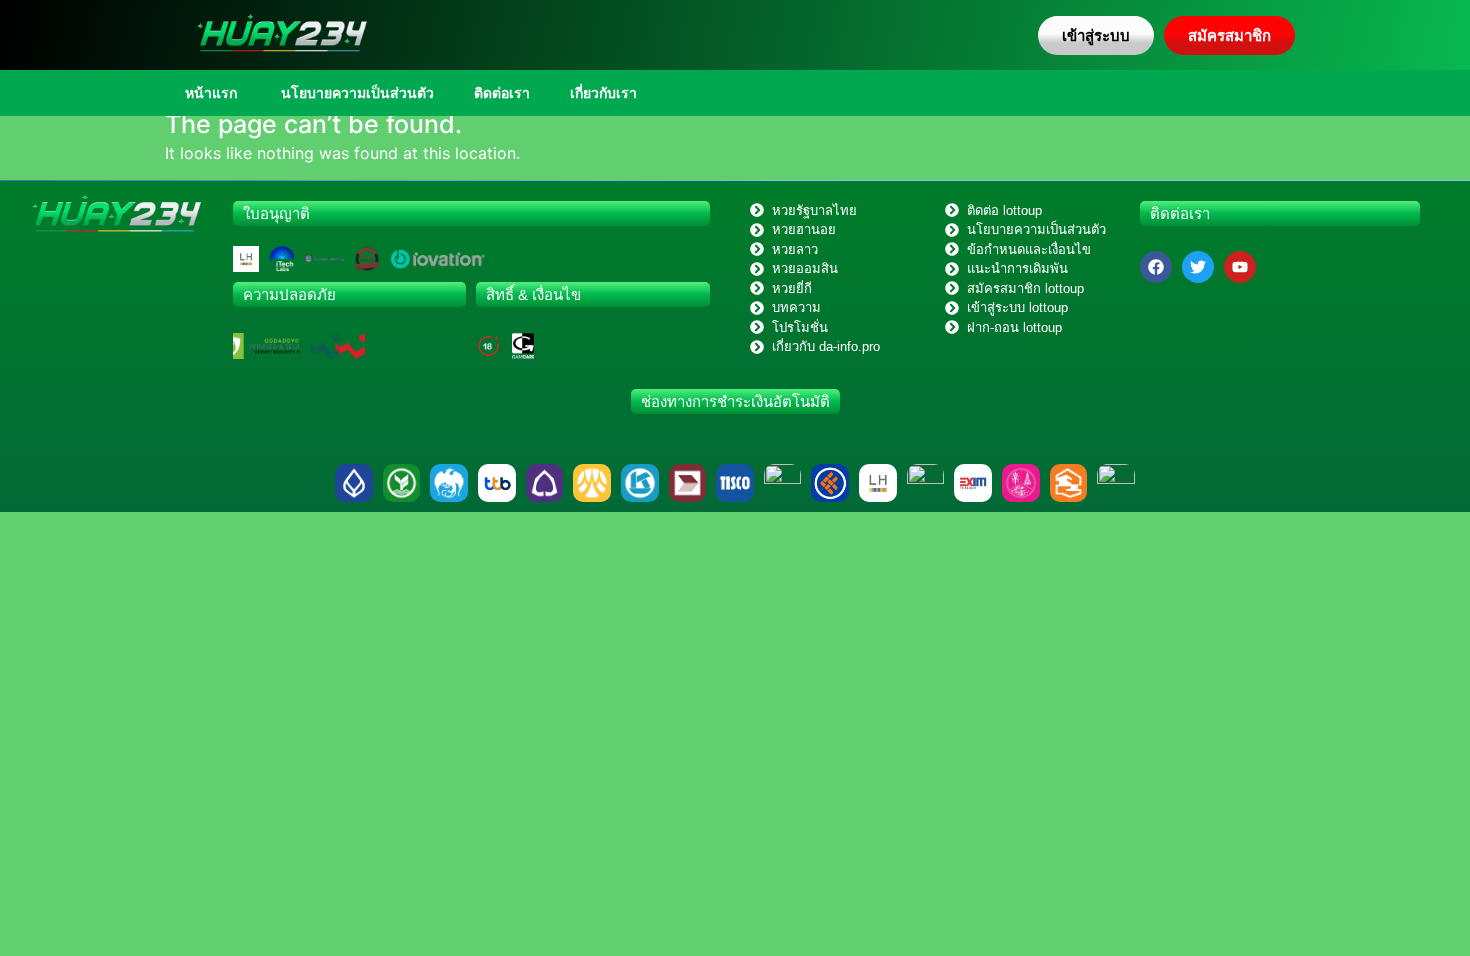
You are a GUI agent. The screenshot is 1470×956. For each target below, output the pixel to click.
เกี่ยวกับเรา (603, 93)
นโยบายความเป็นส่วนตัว (355, 93)
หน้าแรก (211, 93)
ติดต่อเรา (502, 93)
